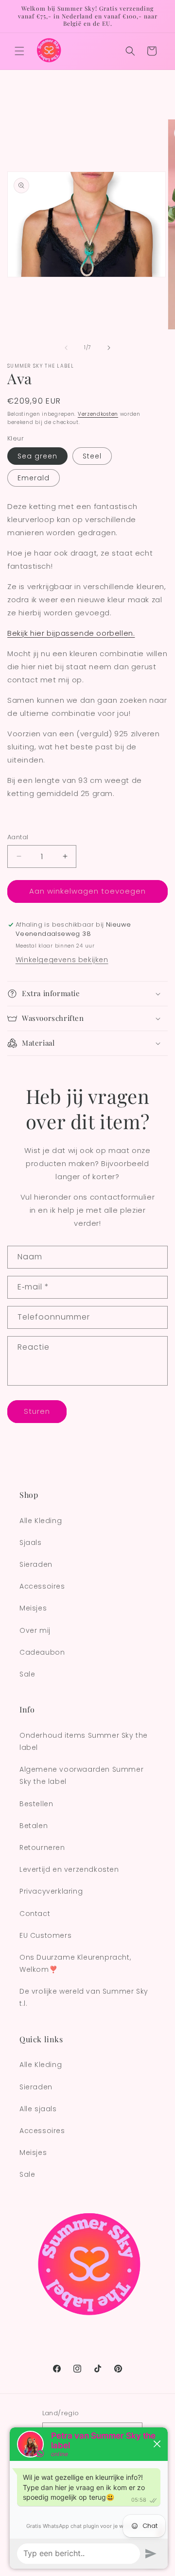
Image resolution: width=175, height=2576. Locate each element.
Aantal (18, 837)
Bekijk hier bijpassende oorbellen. (71, 633)
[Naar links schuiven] (66, 348)
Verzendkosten (98, 414)
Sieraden (36, 1564)
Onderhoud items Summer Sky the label (84, 1741)
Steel (92, 456)
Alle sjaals (38, 2109)
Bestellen (36, 1804)
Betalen (34, 1826)
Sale (27, 1674)
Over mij (35, 1630)
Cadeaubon (42, 1652)
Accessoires (42, 1586)
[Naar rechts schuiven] (109, 348)
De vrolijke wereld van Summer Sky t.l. (84, 1997)
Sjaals (31, 1542)
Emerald (34, 478)
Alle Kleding (41, 1521)
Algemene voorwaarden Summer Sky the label (81, 1775)
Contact (35, 1914)
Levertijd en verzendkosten (69, 1869)
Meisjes (33, 1608)
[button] (19, 51)
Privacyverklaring (51, 1891)
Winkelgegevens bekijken (62, 960)
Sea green (37, 456)
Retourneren (42, 1847)
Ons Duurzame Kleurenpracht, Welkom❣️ (75, 1963)
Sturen (37, 1411)
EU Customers (45, 1935)
